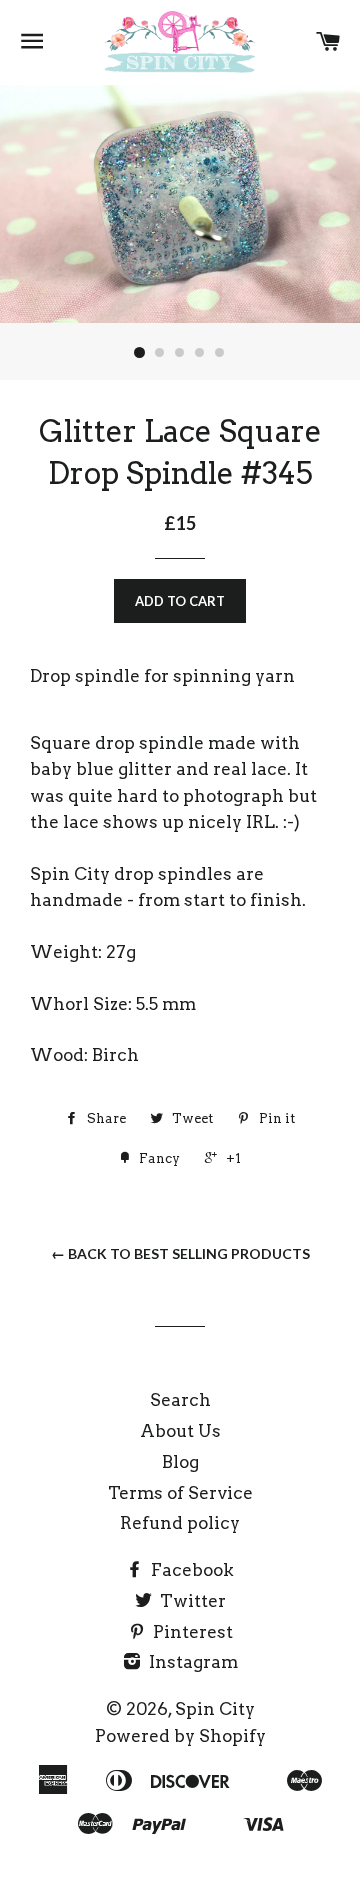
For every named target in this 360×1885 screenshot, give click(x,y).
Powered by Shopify (180, 1736)
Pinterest (191, 1632)
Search (180, 1400)
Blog (180, 1462)
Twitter (191, 1601)
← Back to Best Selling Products (180, 1253)
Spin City (215, 1709)
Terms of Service (180, 1493)
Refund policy (180, 1523)
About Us (180, 1431)
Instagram (191, 1662)
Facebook (190, 1570)
